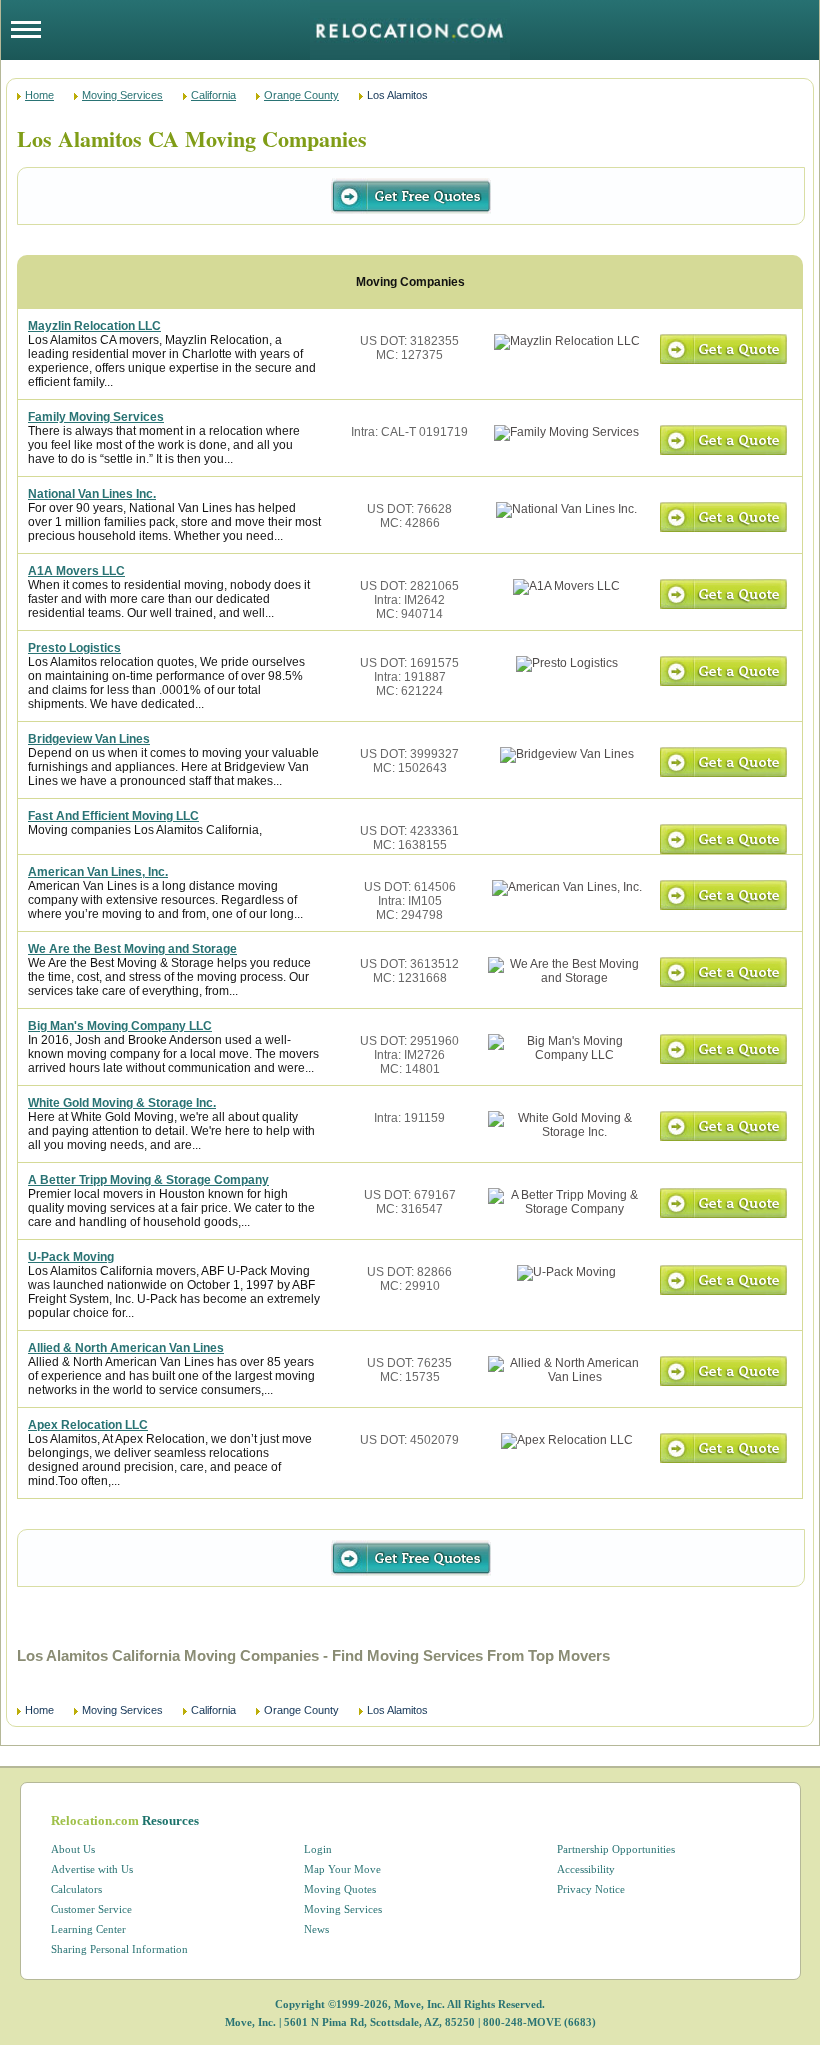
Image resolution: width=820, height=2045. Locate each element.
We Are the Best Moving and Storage (132, 949)
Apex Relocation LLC (88, 1425)
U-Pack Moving (71, 1257)
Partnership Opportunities (616, 1849)
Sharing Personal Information (119, 1949)
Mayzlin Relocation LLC (94, 326)
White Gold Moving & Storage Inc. (122, 1103)
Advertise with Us (92, 1869)
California (213, 95)
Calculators (76, 1889)
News (316, 1929)
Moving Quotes (340, 1889)
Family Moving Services (96, 417)
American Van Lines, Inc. (98, 872)
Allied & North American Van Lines (126, 1348)
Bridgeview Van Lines (89, 739)
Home (39, 95)
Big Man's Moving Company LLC (120, 1026)
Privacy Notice (591, 1889)
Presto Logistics (74, 648)
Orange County (301, 95)
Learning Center (88, 1929)
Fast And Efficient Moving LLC (113, 816)
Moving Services (122, 95)
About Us (73, 1849)
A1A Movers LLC (76, 571)
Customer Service (91, 1909)
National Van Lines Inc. (92, 494)
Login (318, 1849)
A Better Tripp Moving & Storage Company (148, 1180)
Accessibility (586, 1869)
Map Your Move (342, 1869)
